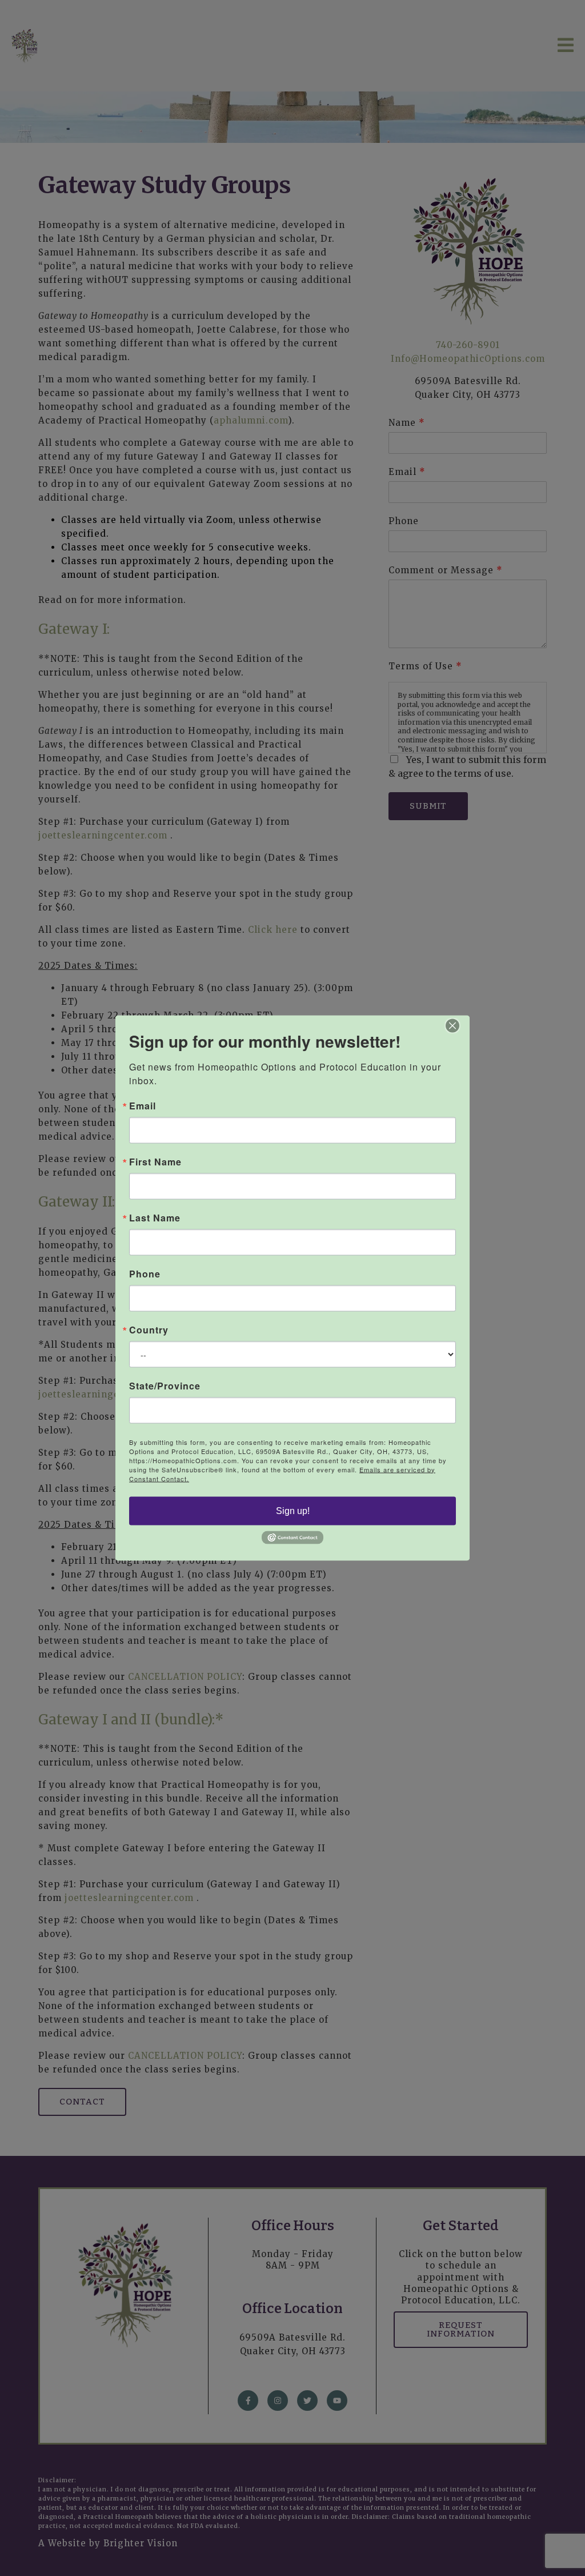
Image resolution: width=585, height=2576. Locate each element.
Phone (145, 1273)
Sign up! (293, 1510)
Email (143, 1105)
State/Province (165, 1385)
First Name (155, 1161)
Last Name (155, 1217)
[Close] (459, 1025)
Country (149, 1329)
